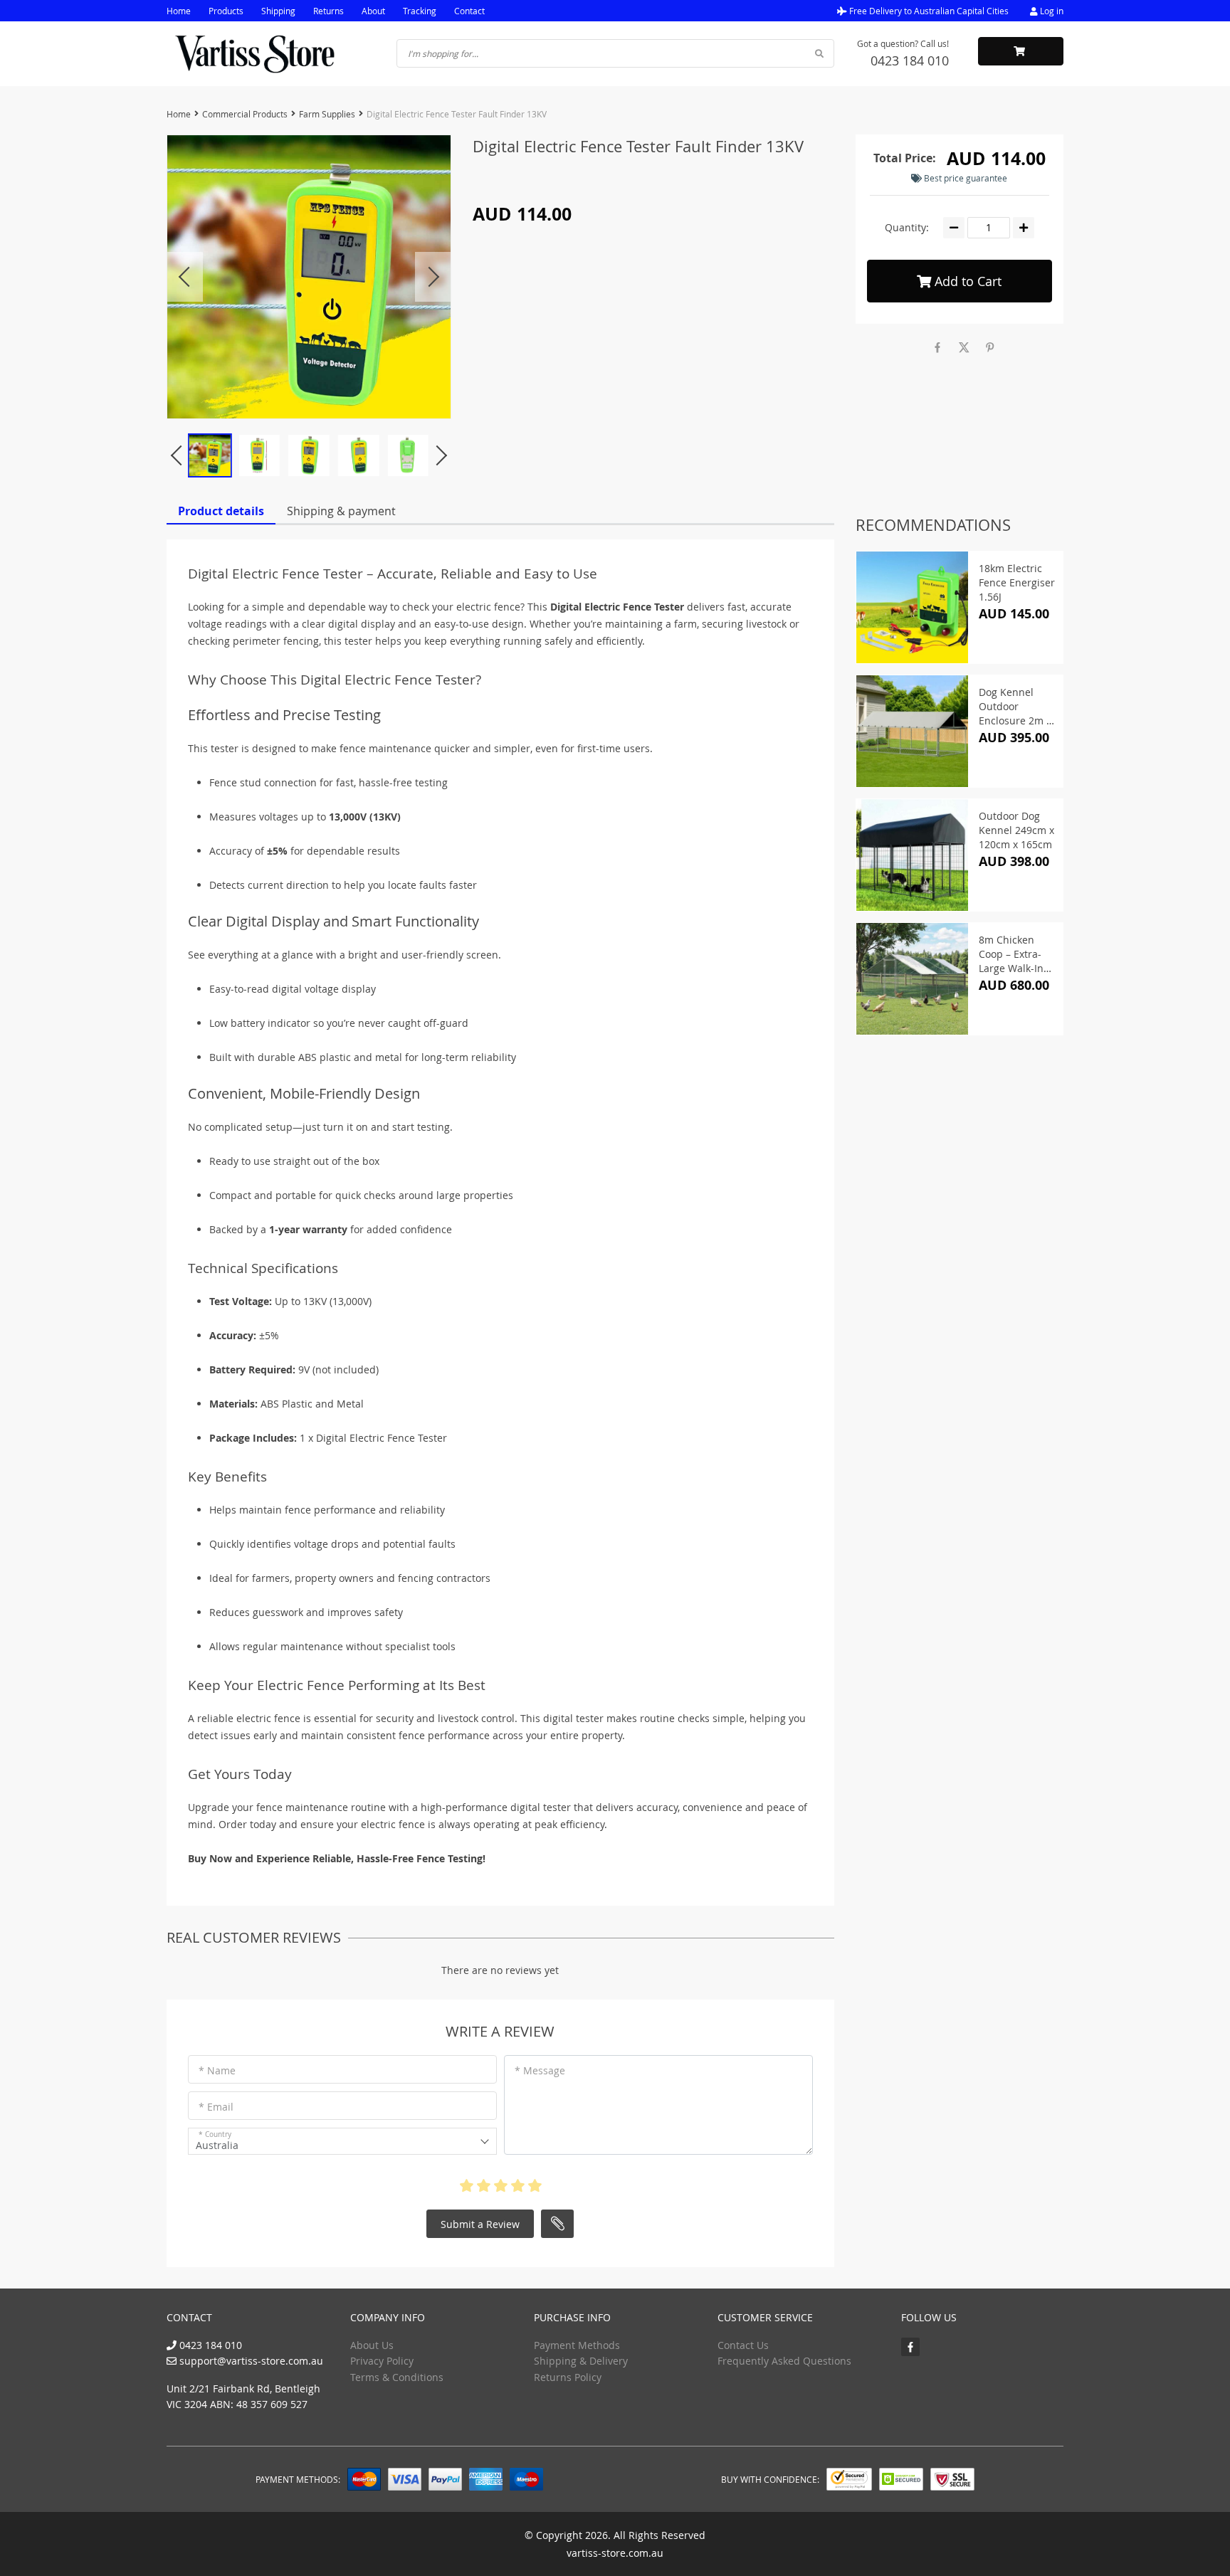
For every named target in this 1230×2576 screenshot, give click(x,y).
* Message (540, 2070)
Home (179, 11)
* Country (215, 2134)
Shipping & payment (341, 511)
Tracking (420, 11)
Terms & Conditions (397, 2377)
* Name (217, 2070)
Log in (1051, 11)
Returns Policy (568, 2377)
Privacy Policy (382, 2361)
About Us (372, 2345)
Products (226, 11)
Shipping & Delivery (581, 2361)
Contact (469, 11)
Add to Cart (966, 281)
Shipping (278, 11)
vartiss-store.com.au (615, 2553)
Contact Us (743, 2345)
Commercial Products (245, 114)
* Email (216, 2107)
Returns (328, 11)
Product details (221, 511)
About (373, 11)
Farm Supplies (327, 114)
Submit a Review (480, 2224)
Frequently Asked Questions (784, 2361)
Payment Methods (577, 2345)
